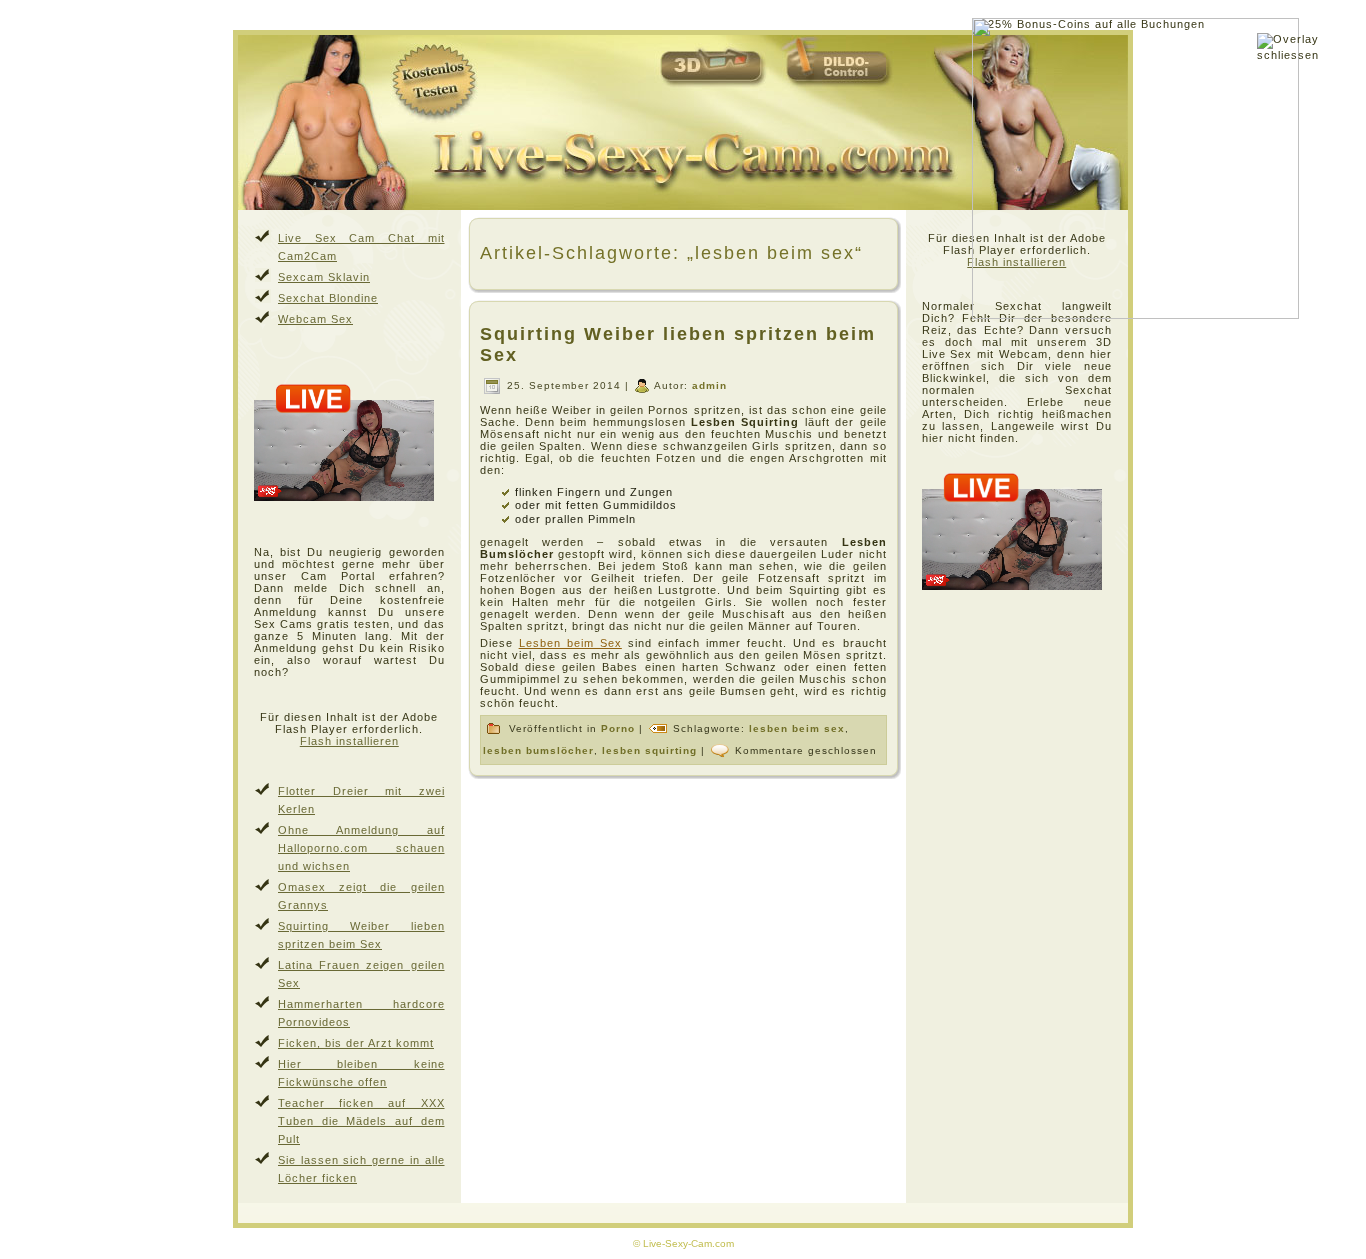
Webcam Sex (315, 319)
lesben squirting (649, 749)
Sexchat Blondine (328, 298)
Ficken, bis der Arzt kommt (356, 1043)
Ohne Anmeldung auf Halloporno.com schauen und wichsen (361, 848)
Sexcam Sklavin (324, 277)
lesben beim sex (797, 727)
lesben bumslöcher (538, 749)
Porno (618, 727)
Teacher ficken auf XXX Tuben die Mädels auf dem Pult (361, 1121)
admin (709, 385)
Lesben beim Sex (570, 643)
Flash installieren (349, 741)
